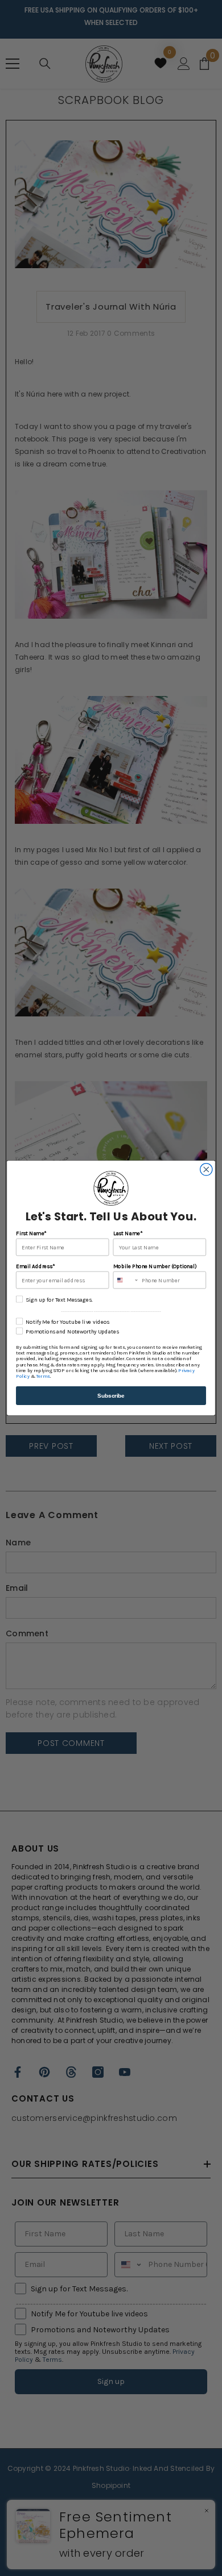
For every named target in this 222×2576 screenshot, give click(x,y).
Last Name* (128, 1233)
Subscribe (111, 1395)
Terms (43, 1377)
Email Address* (35, 1266)
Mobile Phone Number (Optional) (155, 1266)
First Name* (31, 1233)
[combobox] (126, 1280)
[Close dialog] (206, 1170)
